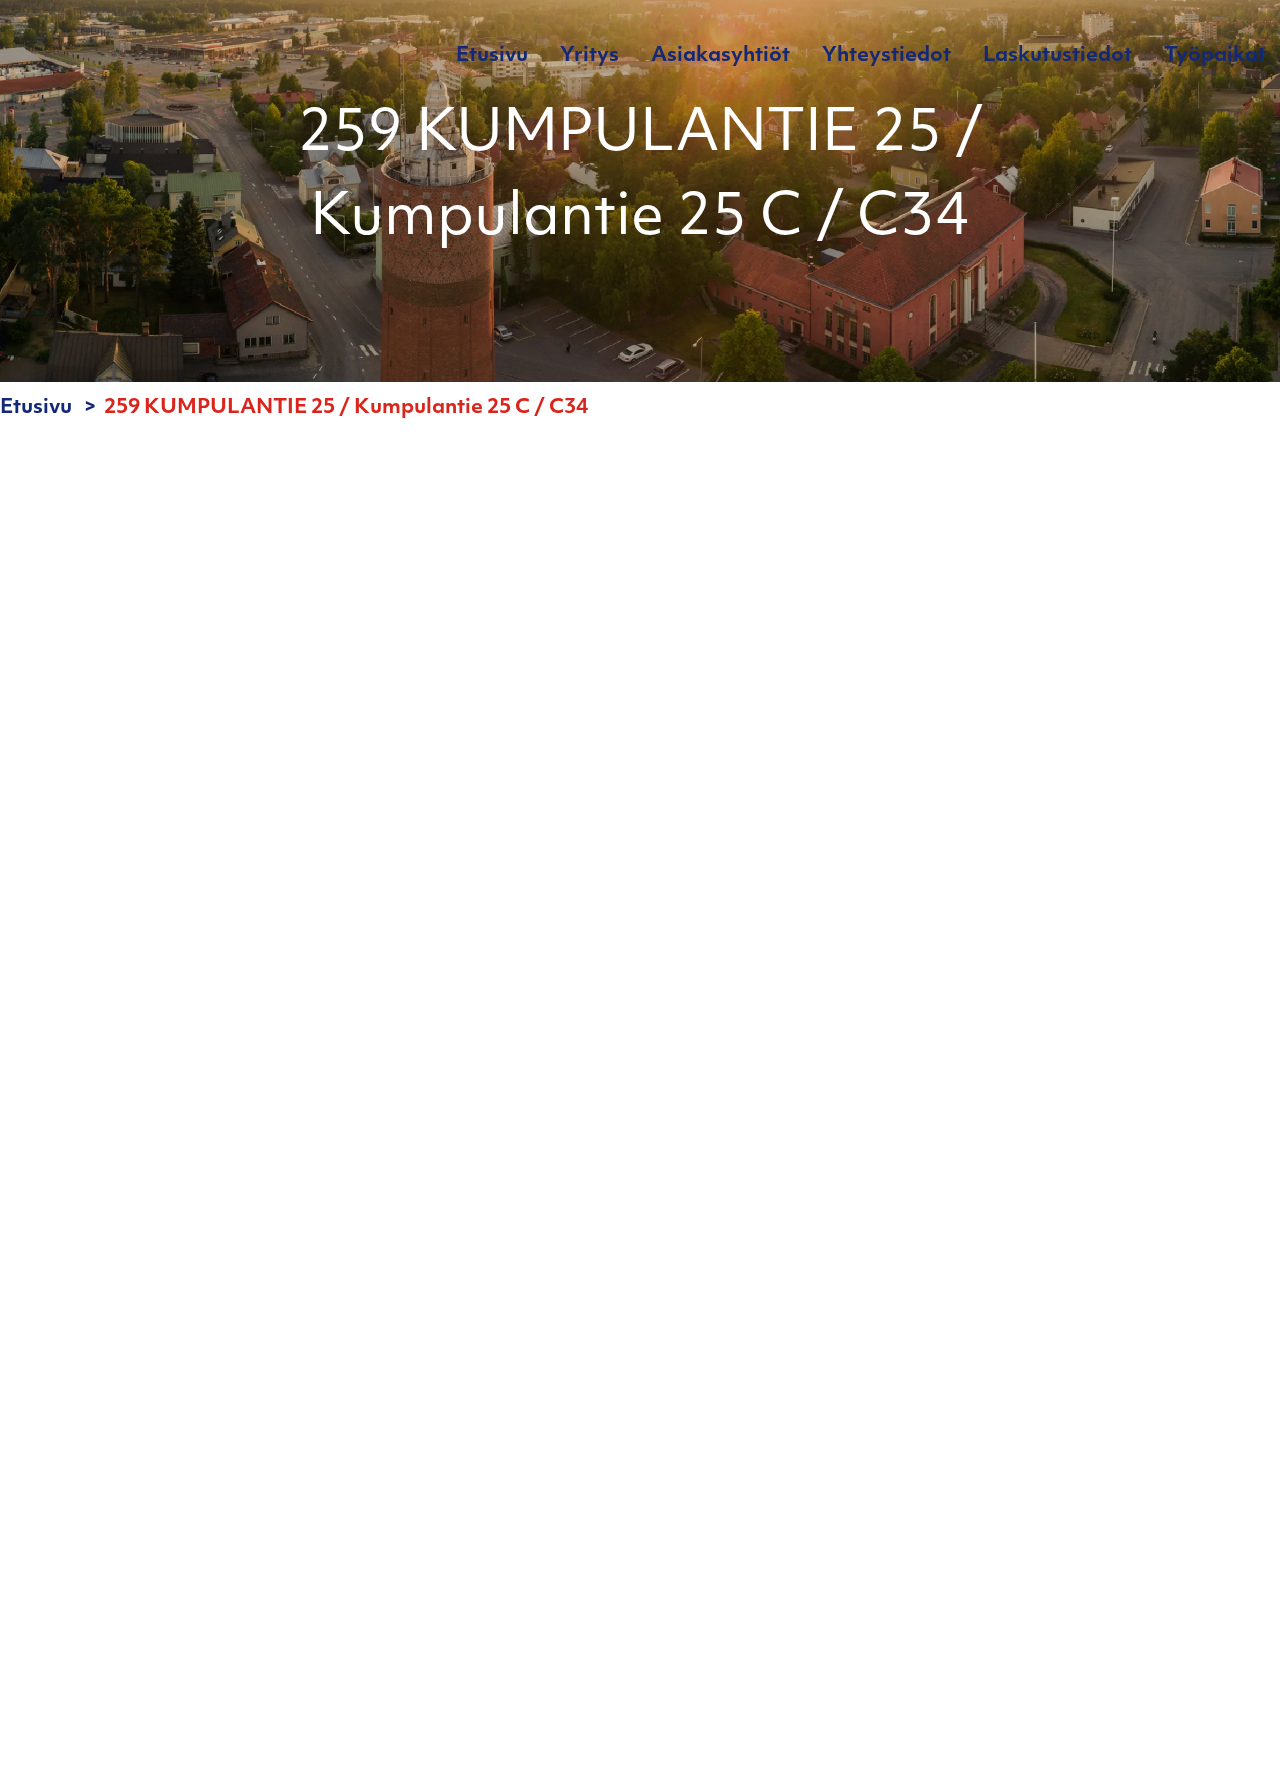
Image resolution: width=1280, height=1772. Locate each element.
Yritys (589, 56)
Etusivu (492, 56)
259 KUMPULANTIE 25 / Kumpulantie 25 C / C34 (346, 408)
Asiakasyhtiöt (720, 56)
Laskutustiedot (1057, 56)
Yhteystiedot (886, 56)
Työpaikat (1215, 56)
